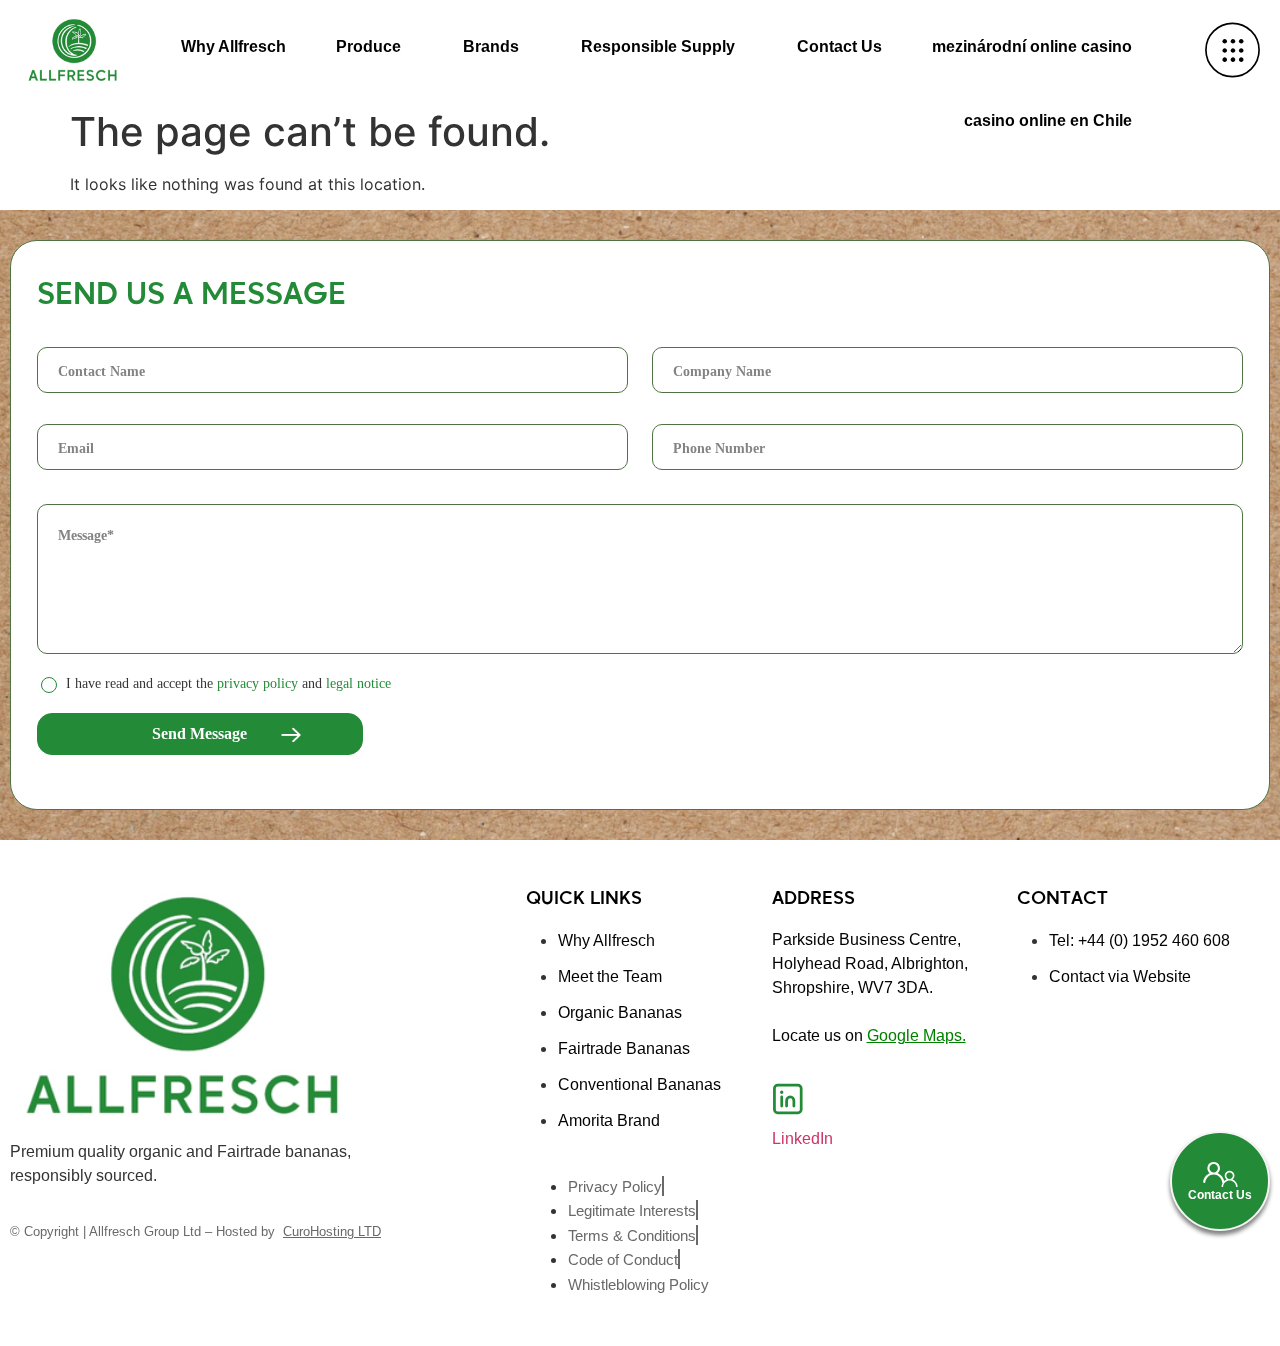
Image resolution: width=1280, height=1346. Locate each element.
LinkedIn (802, 1138)
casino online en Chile (1048, 120)
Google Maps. (916, 1035)
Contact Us (839, 46)
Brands (491, 46)
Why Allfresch (233, 46)
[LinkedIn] (788, 1099)
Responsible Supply (658, 46)
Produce (368, 46)
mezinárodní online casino (1032, 46)
